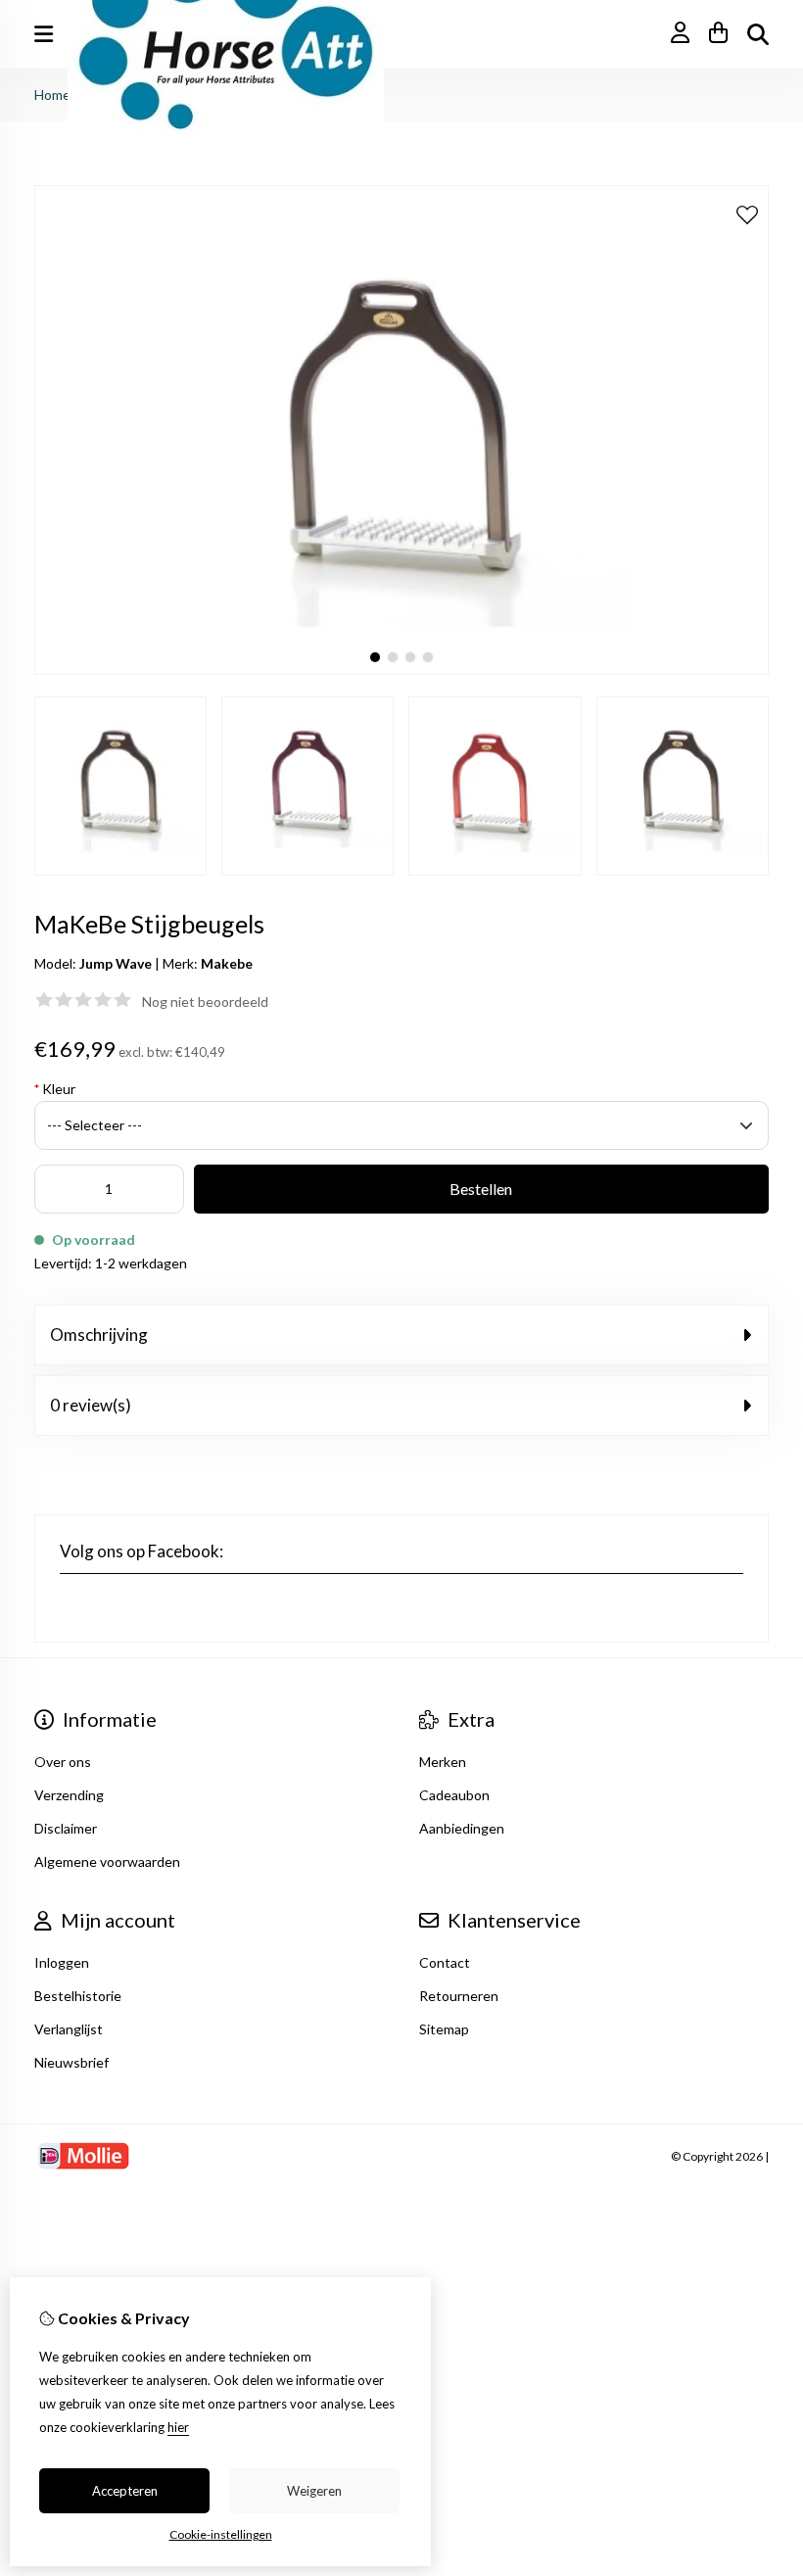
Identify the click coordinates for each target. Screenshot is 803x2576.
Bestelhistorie (78, 1996)
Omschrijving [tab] (99, 1335)
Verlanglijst (69, 2029)
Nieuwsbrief (71, 2062)
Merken (443, 1762)
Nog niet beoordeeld (205, 1002)
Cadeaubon (454, 1795)
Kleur (55, 1089)
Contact (445, 1962)
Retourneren (459, 1996)
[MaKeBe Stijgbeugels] (401, 669)
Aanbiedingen (462, 1828)
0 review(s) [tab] (91, 1405)
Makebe (227, 963)
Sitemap (444, 2029)
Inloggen (62, 1962)
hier (178, 2427)
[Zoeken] (758, 34)
